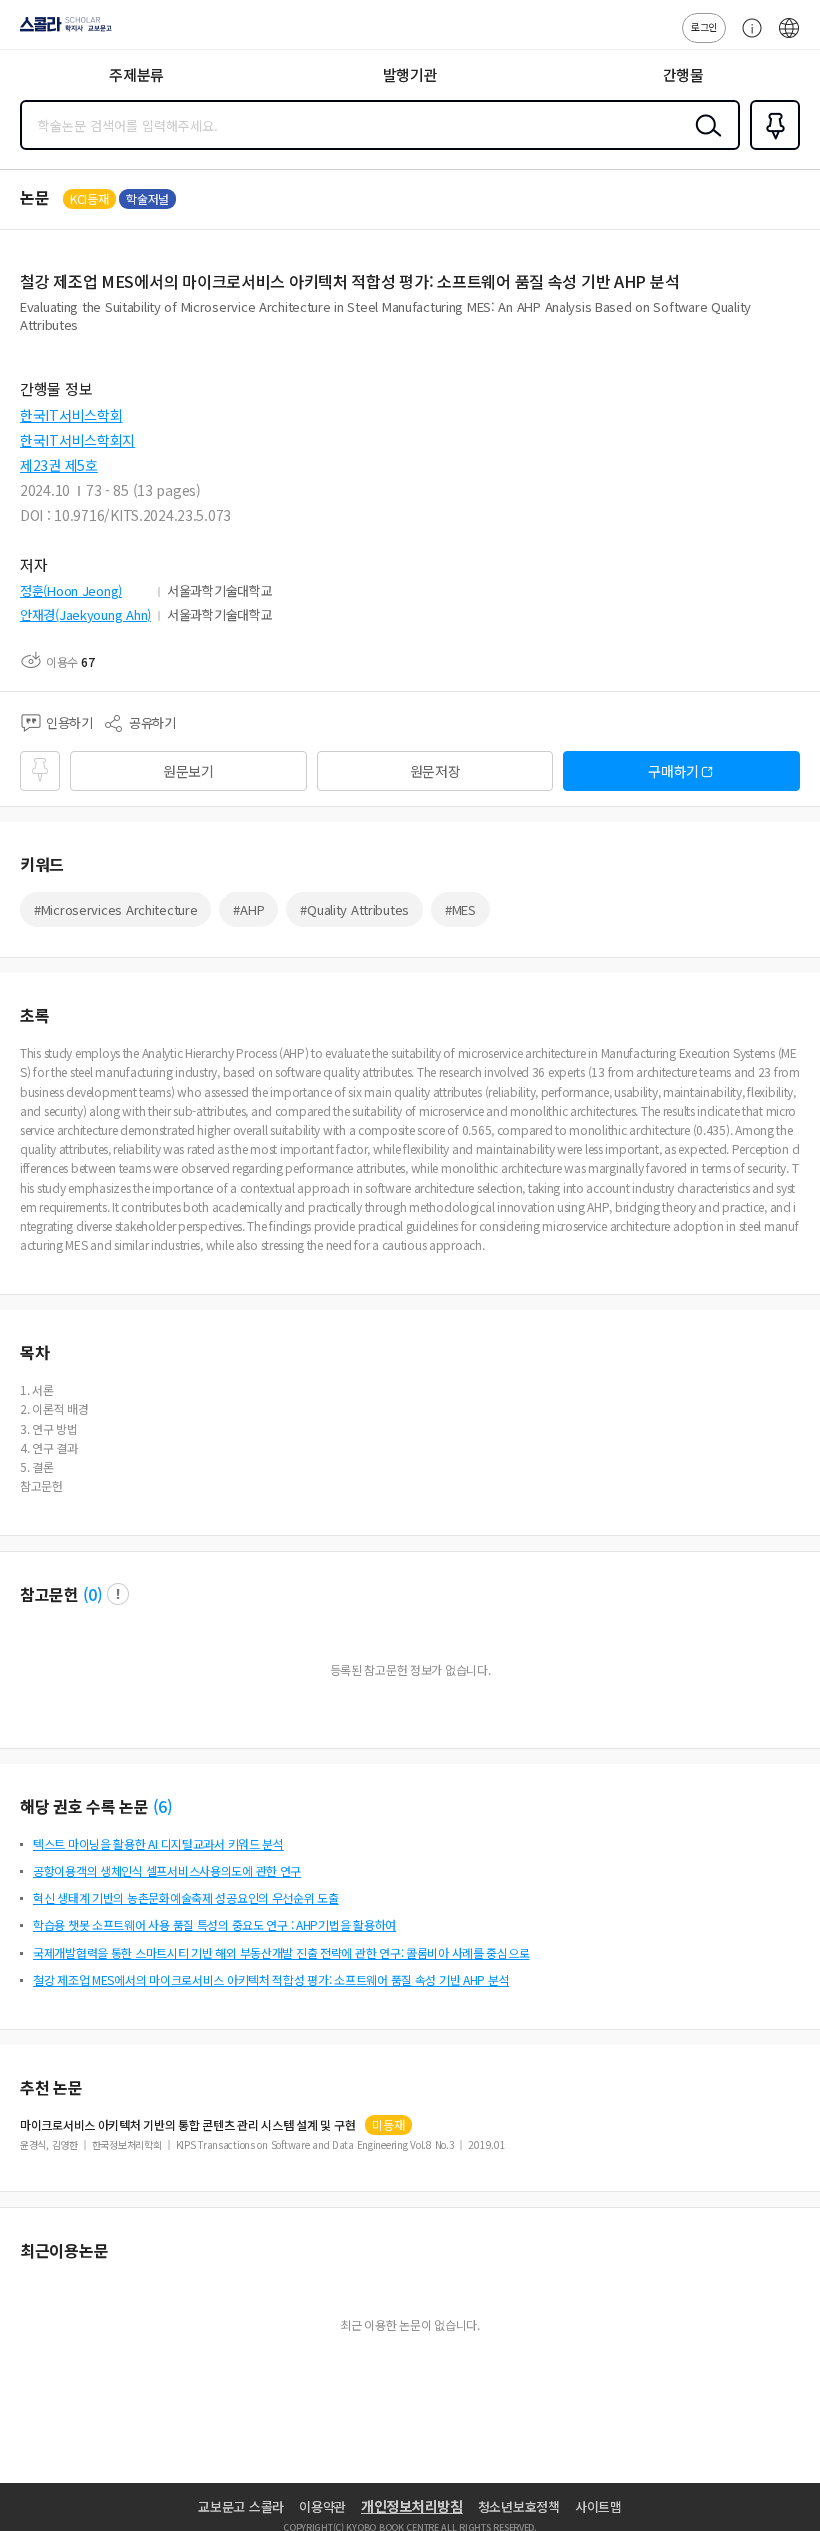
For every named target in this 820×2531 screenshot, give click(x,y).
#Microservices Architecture (115, 909)
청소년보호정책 (519, 2506)
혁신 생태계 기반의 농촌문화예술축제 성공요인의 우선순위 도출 (186, 1897)
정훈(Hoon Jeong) (71, 590)
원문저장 (435, 771)
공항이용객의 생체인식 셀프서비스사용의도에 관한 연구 (167, 1870)
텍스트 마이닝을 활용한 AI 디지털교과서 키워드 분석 (158, 1843)
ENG (789, 38)
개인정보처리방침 (412, 2506)
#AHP (248, 909)
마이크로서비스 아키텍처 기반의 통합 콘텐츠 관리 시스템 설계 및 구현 (187, 2125)
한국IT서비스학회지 (77, 440)
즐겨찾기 (771, 148)
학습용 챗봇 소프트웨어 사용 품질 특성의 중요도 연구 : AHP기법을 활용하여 (214, 1924)
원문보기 (188, 771)
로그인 (704, 26)
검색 (704, 141)
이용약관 (322, 2506)
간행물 (683, 74)
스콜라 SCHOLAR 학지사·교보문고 (62, 31)
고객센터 (747, 38)
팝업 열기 (118, 1594)
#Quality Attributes (354, 909)
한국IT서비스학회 (71, 415)
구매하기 (673, 771)
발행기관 (410, 74)
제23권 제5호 (59, 465)
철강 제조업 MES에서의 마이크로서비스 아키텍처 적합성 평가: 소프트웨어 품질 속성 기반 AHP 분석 (271, 1979)
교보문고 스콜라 (241, 2506)
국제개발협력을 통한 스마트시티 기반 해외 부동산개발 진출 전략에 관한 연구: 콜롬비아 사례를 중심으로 (281, 1952)
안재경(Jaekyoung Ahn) (85, 614)
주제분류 (136, 74)
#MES (460, 909)
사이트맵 (598, 2506)
